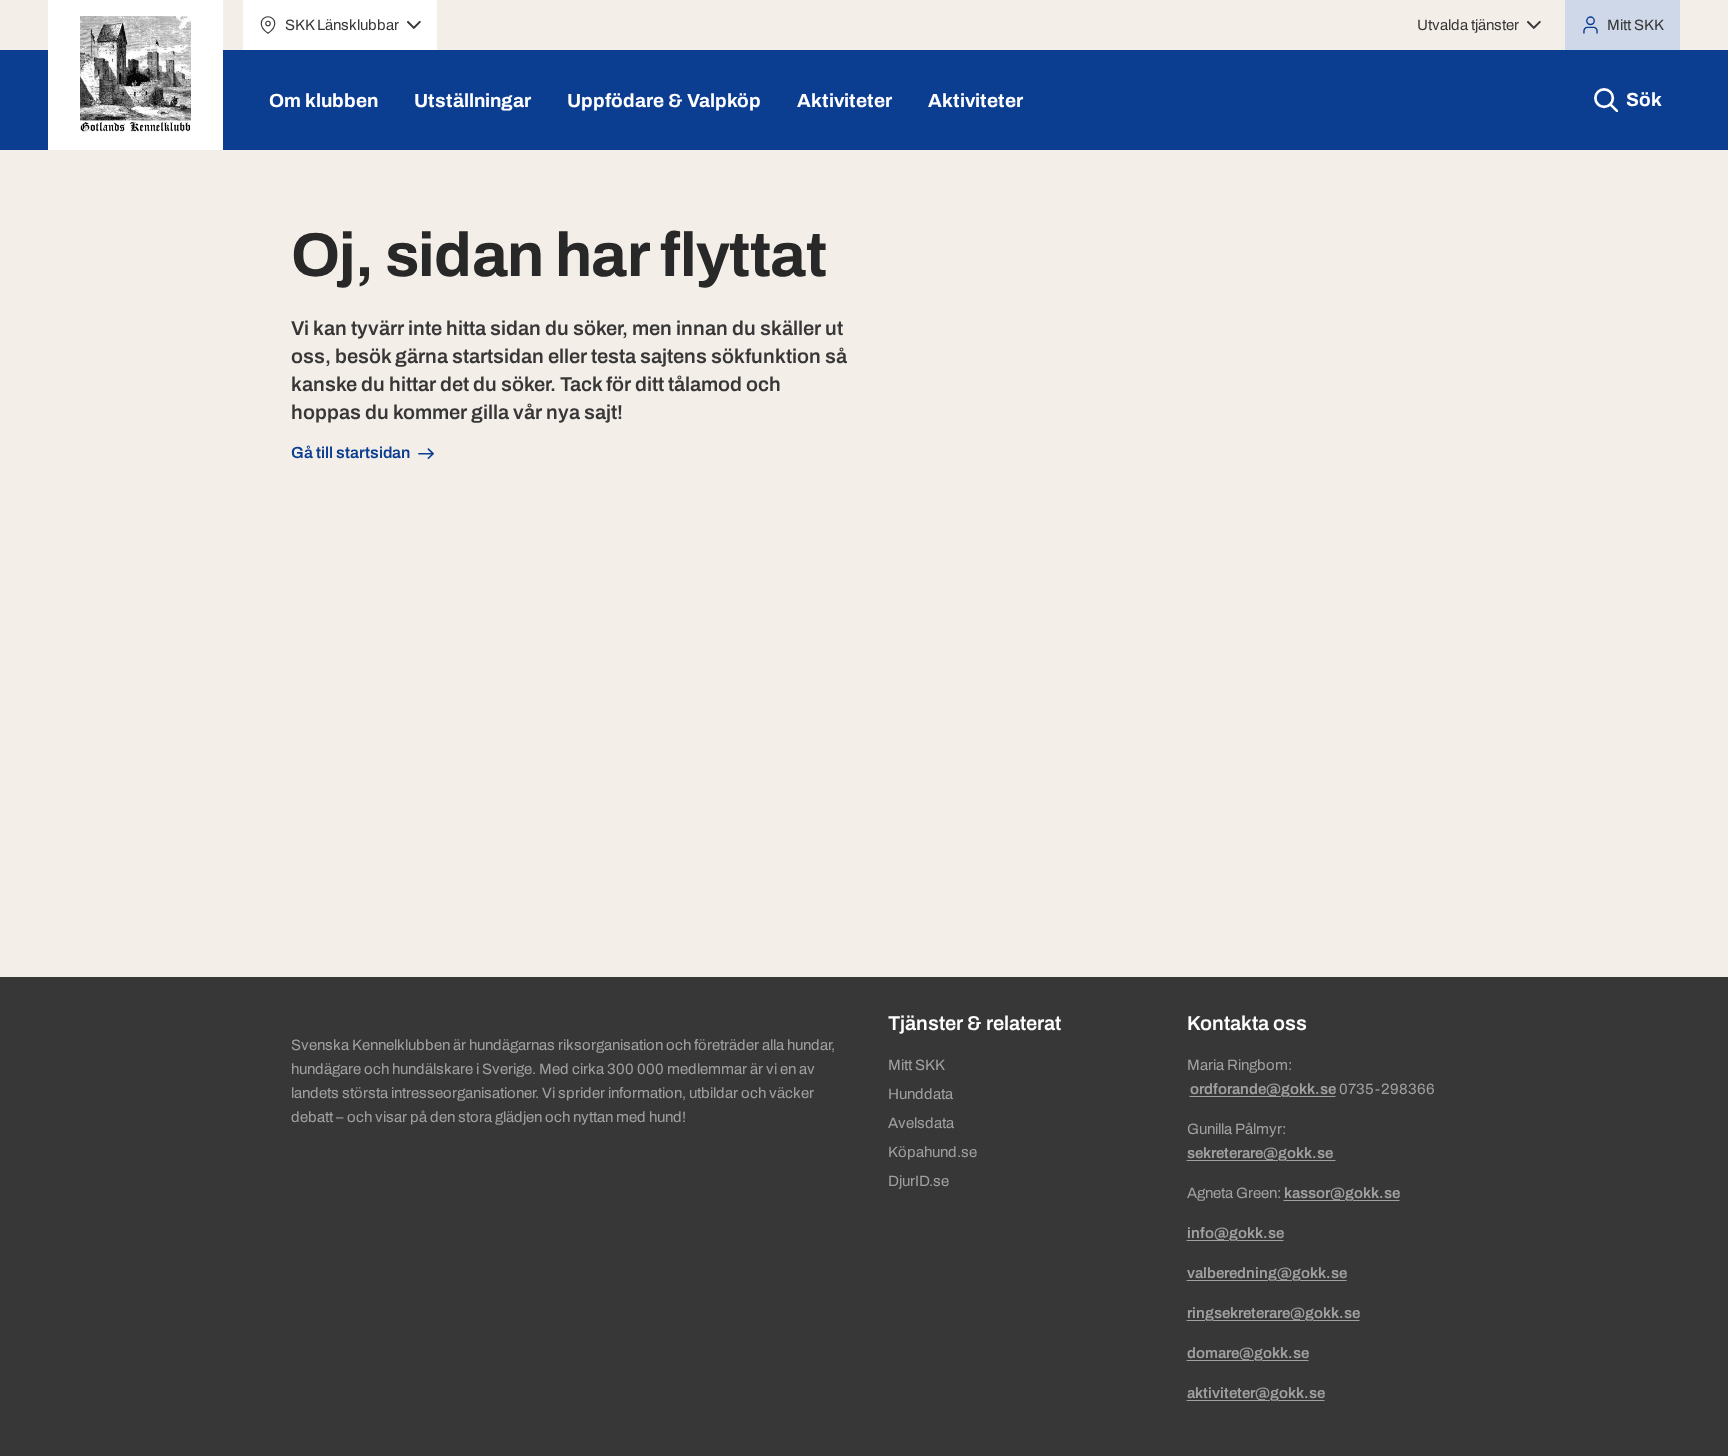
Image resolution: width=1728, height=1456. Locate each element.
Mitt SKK (916, 1065)
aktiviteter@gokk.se (1256, 1393)
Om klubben (323, 100)
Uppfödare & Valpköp (664, 100)
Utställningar (472, 100)
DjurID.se (918, 1181)
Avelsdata (921, 1123)
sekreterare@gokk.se (1261, 1153)
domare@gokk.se (1248, 1353)
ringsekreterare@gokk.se (1273, 1313)
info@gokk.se (1235, 1233)
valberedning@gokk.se (1267, 1273)
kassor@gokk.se (1342, 1193)
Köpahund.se (932, 1152)
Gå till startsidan (350, 452)
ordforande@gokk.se (1263, 1089)
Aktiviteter (844, 100)
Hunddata (920, 1094)
